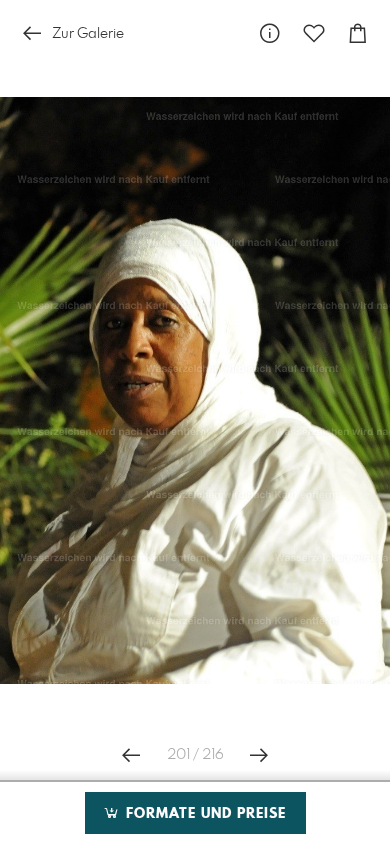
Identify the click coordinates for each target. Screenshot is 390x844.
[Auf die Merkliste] (314, 33)
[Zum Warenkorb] (358, 33)
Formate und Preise (203, 814)
